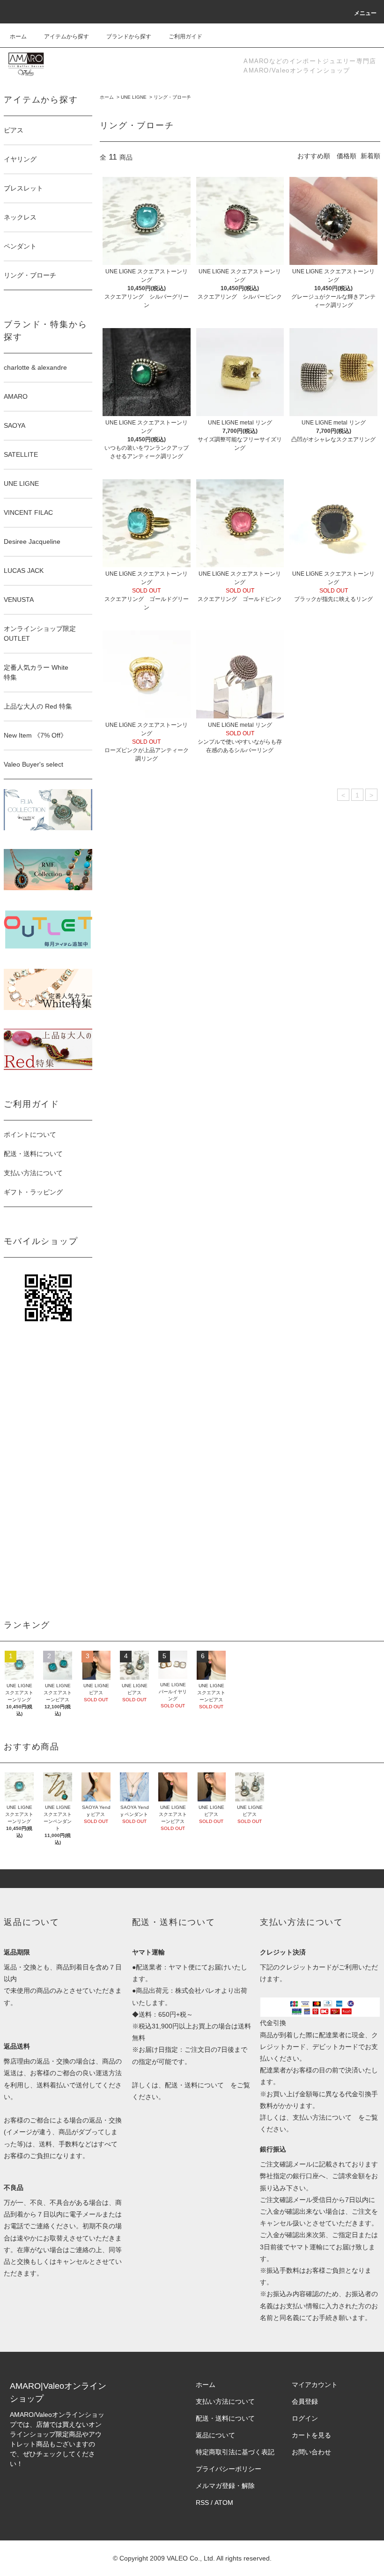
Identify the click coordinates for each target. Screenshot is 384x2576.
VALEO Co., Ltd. (191, 2558)
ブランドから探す (129, 37)
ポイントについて (30, 1134)
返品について (215, 2435)
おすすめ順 (314, 156)
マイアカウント (315, 2385)
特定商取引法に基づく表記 (235, 2452)
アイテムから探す (66, 37)
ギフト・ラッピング (33, 1192)
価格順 (347, 156)
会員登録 (305, 2401)
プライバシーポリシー (229, 2469)
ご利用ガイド (185, 37)
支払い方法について (33, 1173)
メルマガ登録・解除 (225, 2486)
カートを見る (311, 2435)
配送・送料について (33, 1154)
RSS (202, 2503)
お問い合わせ (311, 2452)
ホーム (18, 37)
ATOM (224, 2503)
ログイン (305, 2418)
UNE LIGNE (134, 97)
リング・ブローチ (172, 97)
